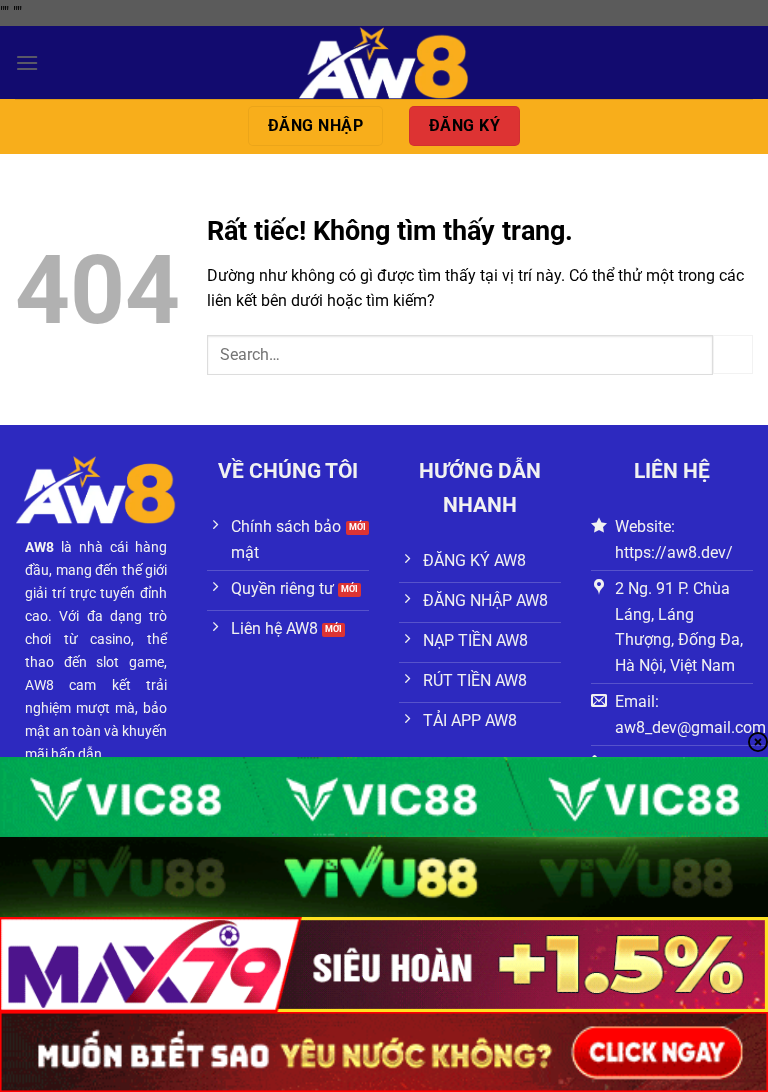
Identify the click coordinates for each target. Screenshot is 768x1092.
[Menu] (27, 62)
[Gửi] (733, 354)
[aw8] (384, 62)
